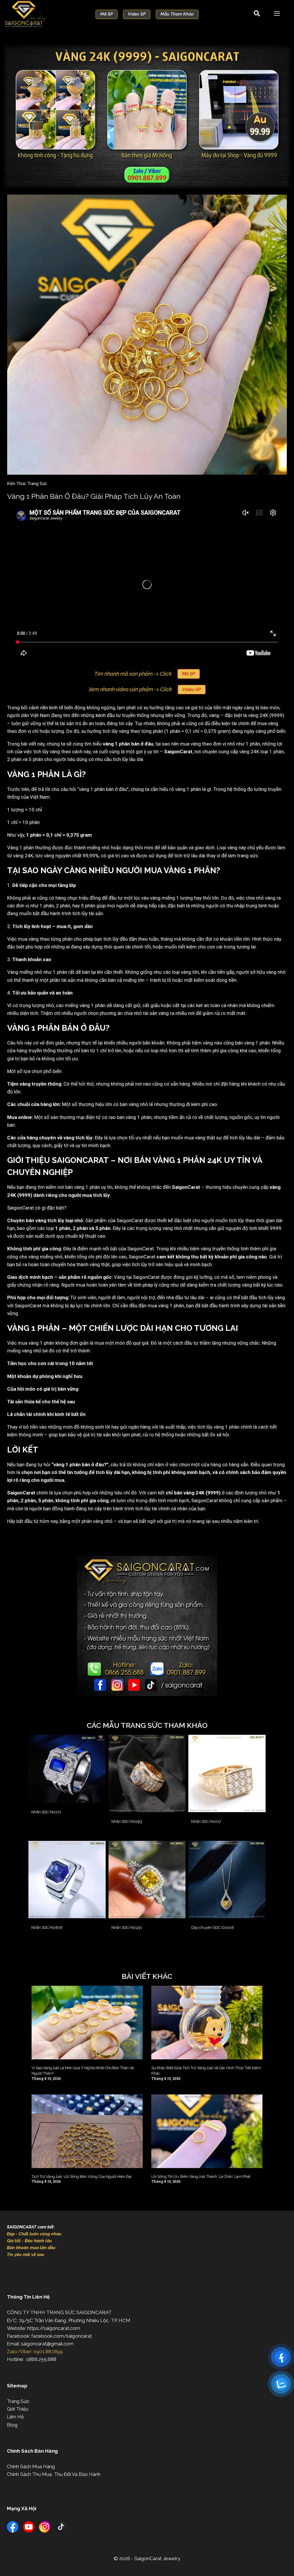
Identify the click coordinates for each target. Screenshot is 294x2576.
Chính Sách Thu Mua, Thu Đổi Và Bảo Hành (54, 2474)
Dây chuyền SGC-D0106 (213, 1928)
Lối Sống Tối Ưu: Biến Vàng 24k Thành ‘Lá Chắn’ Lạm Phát (201, 2177)
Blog (12, 2425)
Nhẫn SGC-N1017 (206, 1821)
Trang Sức (18, 2401)
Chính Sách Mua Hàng (31, 2466)
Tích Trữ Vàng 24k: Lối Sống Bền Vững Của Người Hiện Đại (82, 2177)
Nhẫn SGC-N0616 (47, 1928)
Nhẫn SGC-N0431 (127, 1928)
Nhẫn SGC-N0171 (46, 1812)
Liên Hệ (15, 2417)
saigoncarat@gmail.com (47, 2344)
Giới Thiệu (18, 2409)
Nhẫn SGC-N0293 (127, 1821)
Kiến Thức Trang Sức (27, 484)
